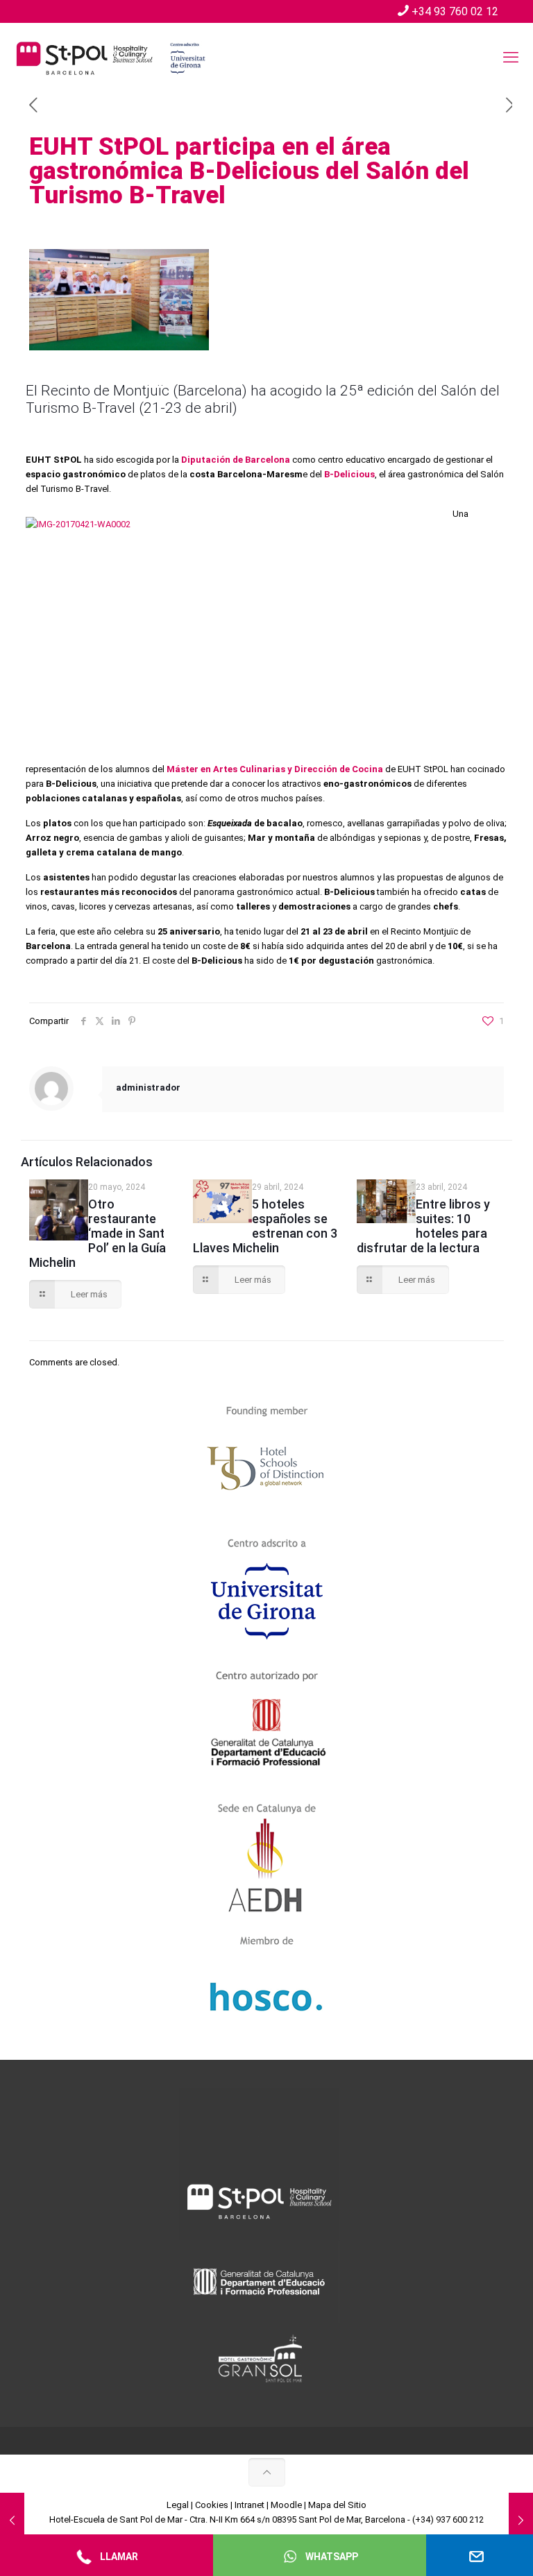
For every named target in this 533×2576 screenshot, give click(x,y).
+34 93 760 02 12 (455, 11)
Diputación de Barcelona (236, 460)
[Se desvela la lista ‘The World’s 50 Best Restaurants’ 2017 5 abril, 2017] (12, 2520)
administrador (148, 1087)
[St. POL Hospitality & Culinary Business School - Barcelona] (111, 58)
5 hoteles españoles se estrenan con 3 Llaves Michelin (265, 1226)
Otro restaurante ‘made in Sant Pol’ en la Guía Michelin (98, 1233)
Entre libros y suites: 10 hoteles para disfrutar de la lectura (423, 1226)
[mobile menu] (511, 58)
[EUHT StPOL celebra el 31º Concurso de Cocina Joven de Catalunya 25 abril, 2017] (521, 2520)
